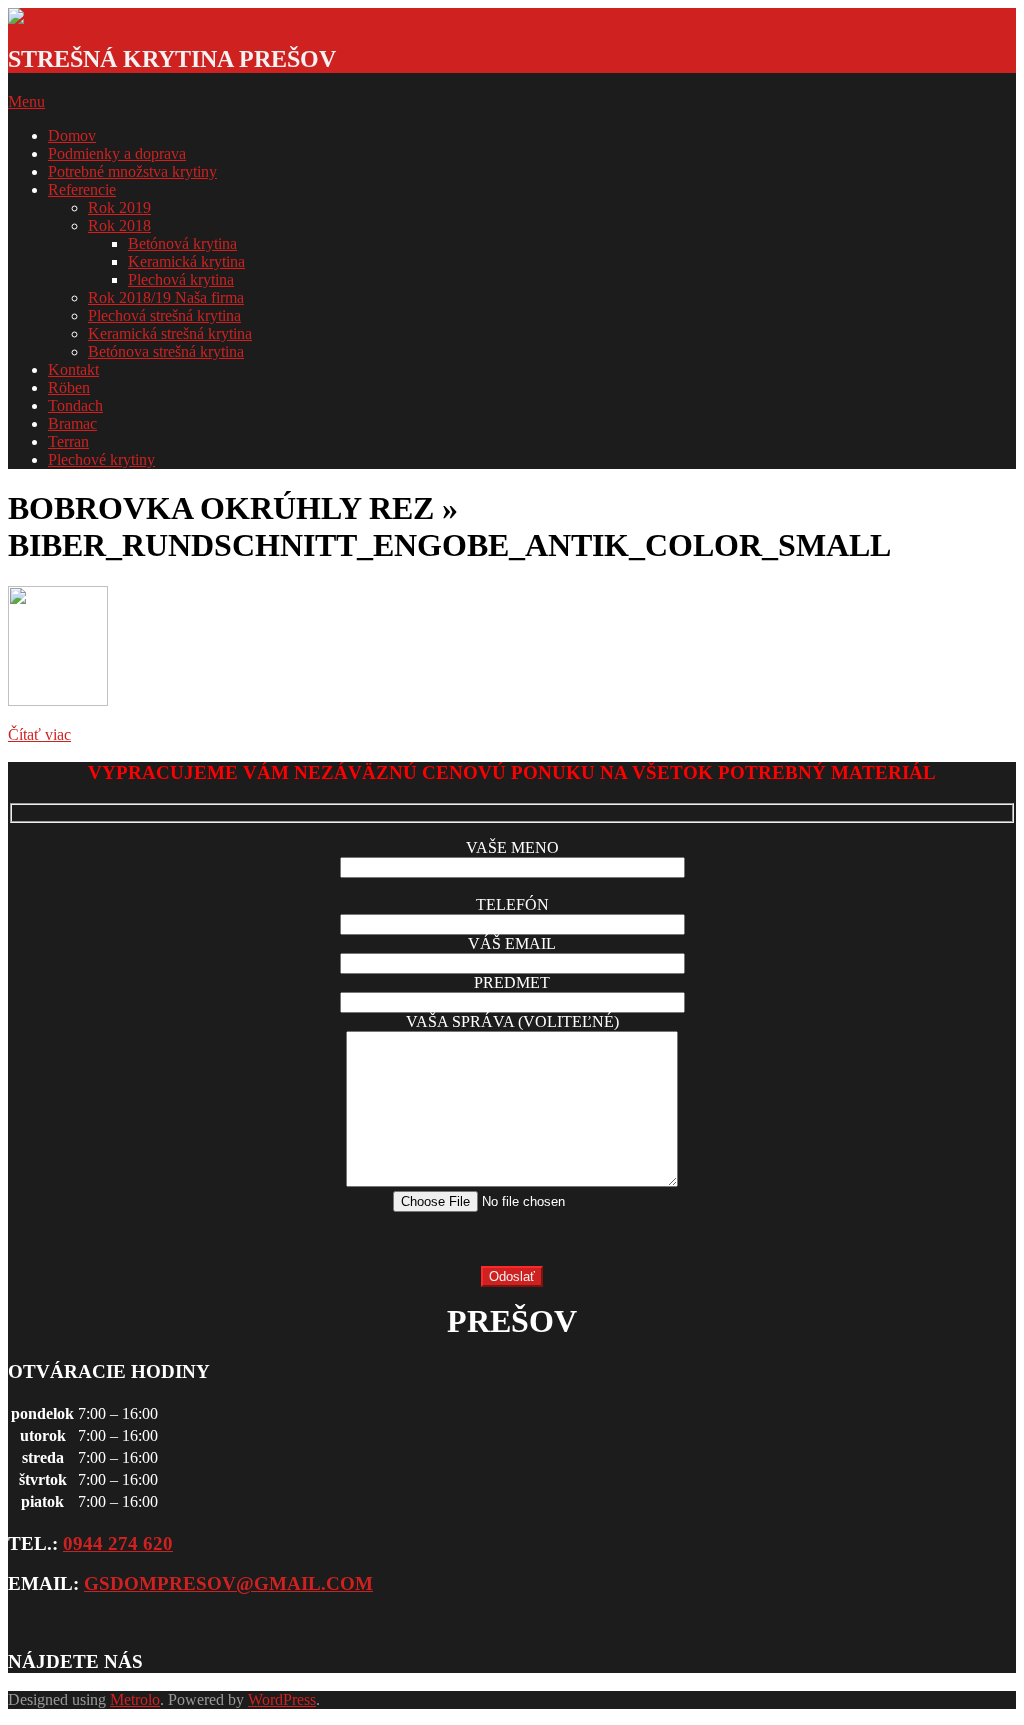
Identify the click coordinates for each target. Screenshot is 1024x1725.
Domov (72, 135)
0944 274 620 (118, 1543)
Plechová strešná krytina (164, 315)
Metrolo (135, 1699)
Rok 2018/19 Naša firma (166, 297)
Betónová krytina (182, 243)
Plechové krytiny (101, 459)
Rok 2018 (119, 225)
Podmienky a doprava (117, 153)
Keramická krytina (186, 261)
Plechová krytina (181, 279)
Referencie (82, 189)
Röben (69, 387)
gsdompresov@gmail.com (228, 1583)
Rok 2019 (119, 207)
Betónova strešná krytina (166, 351)
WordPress (282, 1699)
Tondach (75, 405)
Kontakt (73, 369)
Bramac (72, 423)
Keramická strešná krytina (170, 333)
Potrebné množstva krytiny (132, 171)
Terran (68, 441)
